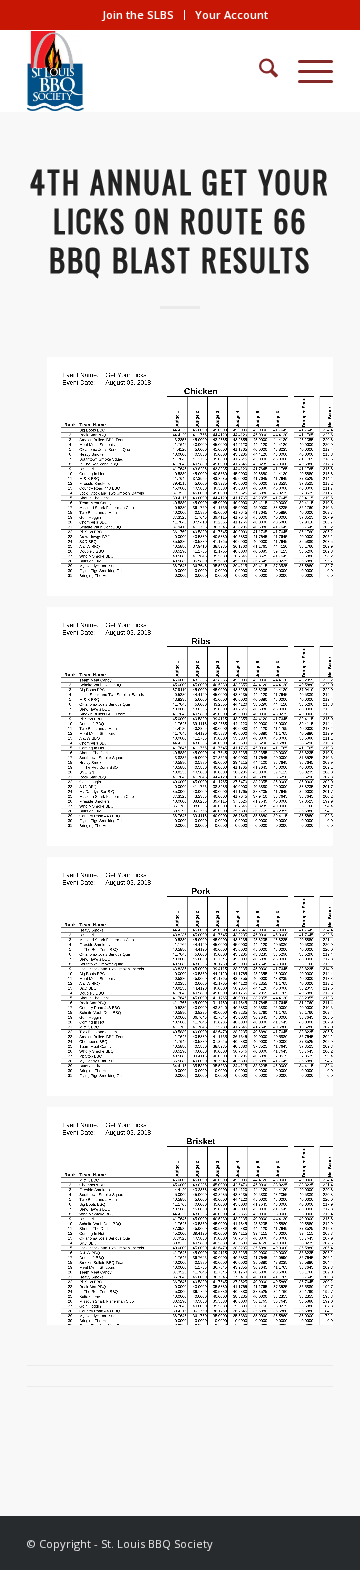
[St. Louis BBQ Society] (149, 71)
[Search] (258, 71)
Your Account (231, 14)
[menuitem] (138, 15)
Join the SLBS (138, 14)
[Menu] (305, 71)
